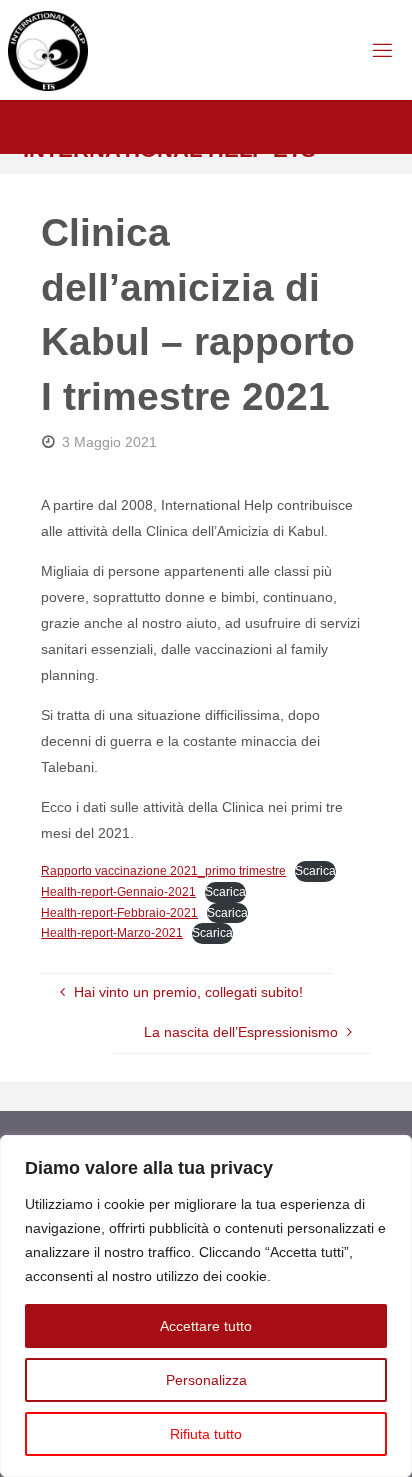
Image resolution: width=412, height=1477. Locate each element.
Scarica (315, 871)
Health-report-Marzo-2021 (112, 933)
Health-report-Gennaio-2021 (118, 892)
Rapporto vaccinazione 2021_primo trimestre (163, 871)
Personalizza (206, 1380)
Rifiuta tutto (206, 1434)
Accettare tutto (206, 1326)
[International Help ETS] (48, 50)
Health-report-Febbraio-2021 (119, 913)
